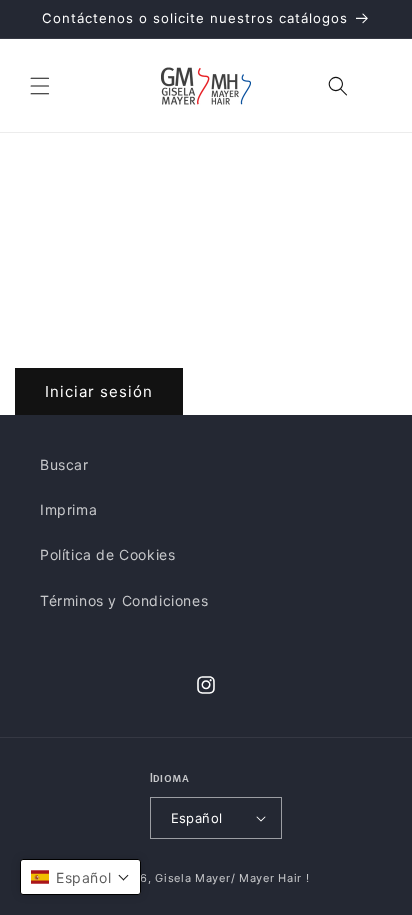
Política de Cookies (107, 554)
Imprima (68, 509)
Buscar (64, 464)
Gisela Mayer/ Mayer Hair (228, 878)
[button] (40, 86)
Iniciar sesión (99, 391)
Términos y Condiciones (124, 600)
